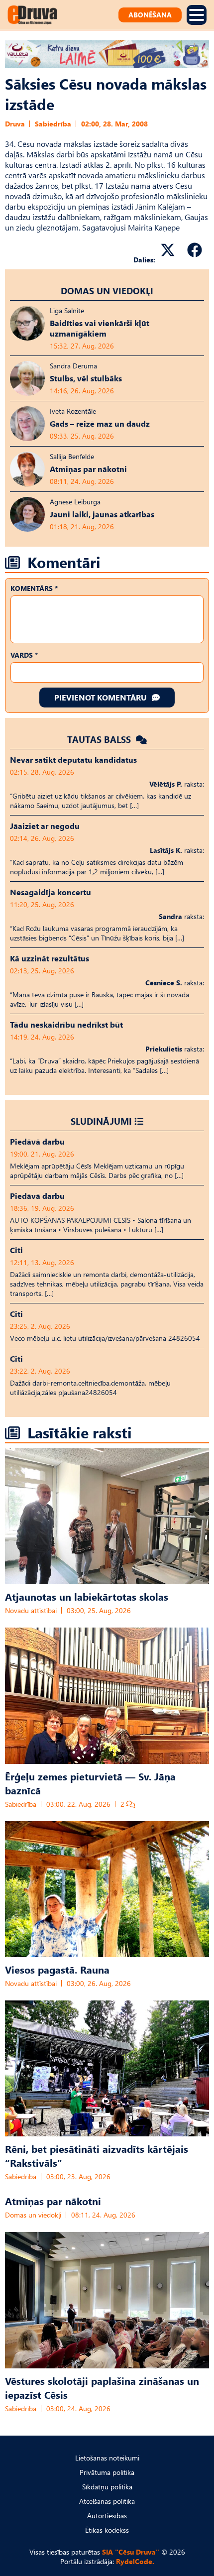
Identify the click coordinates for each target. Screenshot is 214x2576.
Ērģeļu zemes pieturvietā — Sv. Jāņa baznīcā (90, 1783)
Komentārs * (34, 588)
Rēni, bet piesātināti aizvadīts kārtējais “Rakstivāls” (97, 2155)
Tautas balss (100, 739)
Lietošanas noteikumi (107, 2458)
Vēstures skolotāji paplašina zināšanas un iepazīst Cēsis (102, 2387)
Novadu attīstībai (31, 1610)
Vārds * (24, 655)
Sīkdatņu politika (107, 2487)
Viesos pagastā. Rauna (57, 1969)
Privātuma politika (107, 2472)
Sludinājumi (101, 1121)
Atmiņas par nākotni (53, 2201)
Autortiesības (107, 2516)
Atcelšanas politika (107, 2501)
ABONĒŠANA (150, 15)
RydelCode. (135, 2561)
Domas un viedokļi (107, 291)
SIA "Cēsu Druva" (131, 2552)
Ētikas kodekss (107, 2530)
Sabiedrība (53, 124)
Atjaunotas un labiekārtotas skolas (87, 1596)
